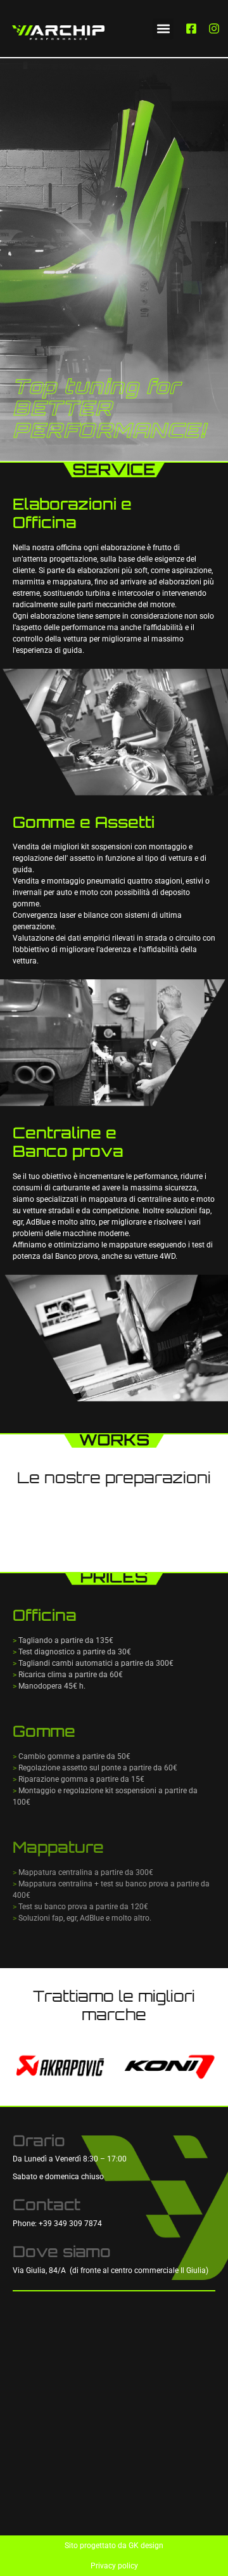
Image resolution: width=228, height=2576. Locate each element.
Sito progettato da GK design (114, 2546)
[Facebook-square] (191, 29)
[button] (163, 29)
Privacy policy (114, 2566)
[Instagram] (214, 29)
